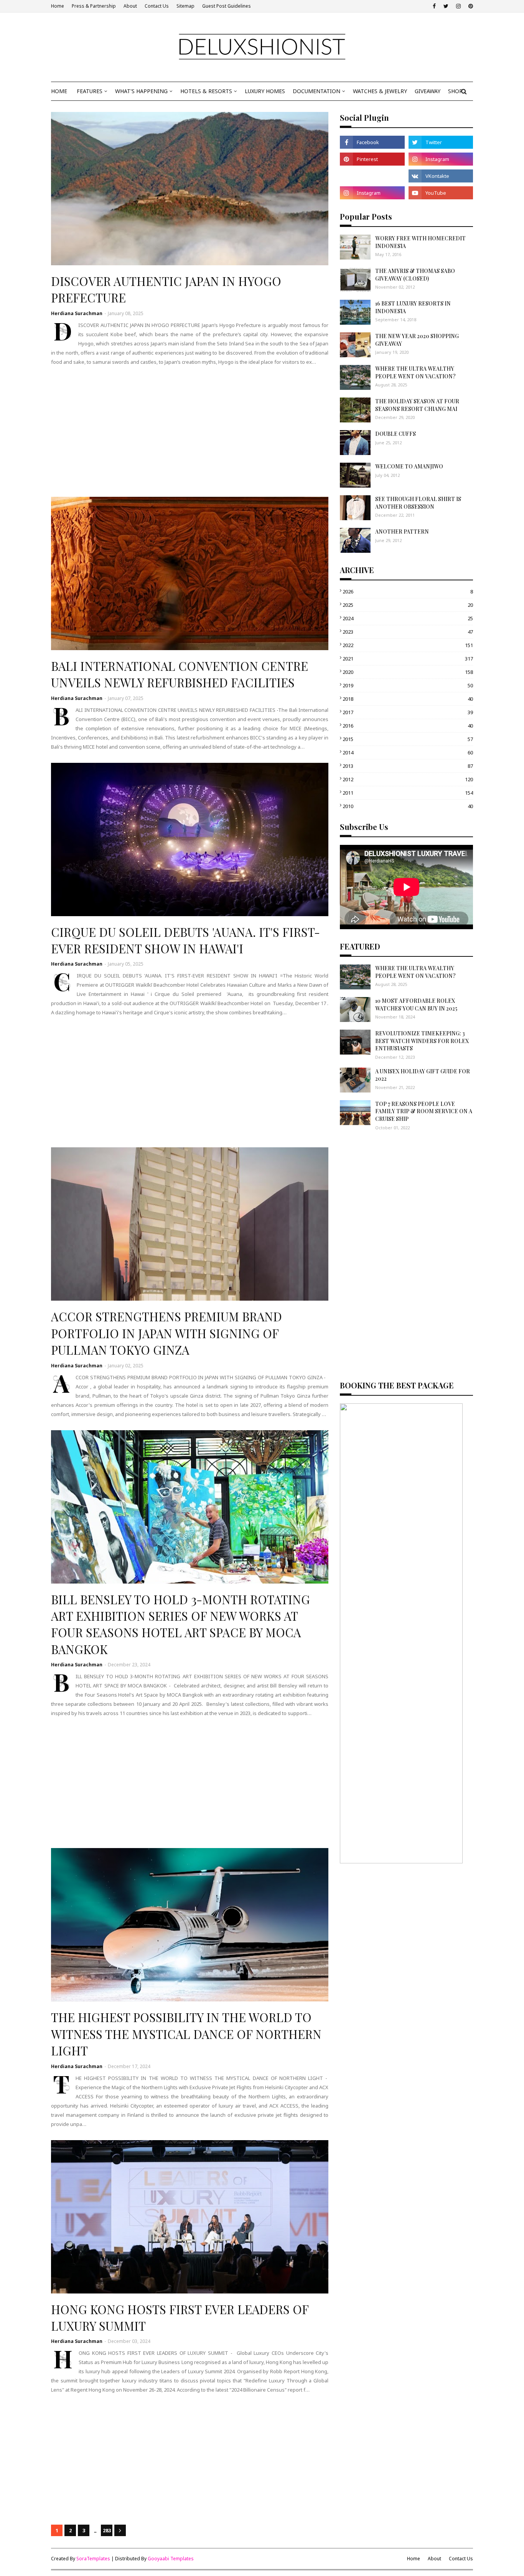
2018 (408, 699)
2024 (408, 618)
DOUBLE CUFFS (395, 434)
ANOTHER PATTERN (402, 531)
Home (58, 6)
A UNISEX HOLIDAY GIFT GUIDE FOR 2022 (423, 1075)
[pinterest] (470, 6)
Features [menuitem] (90, 91)
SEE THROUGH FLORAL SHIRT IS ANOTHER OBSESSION (418, 503)
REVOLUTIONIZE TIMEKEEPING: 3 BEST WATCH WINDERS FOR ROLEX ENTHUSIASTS (422, 1041)
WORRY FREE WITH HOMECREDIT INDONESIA (420, 242)
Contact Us (157, 6)
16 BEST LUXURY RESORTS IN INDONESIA (413, 307)
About (130, 6)
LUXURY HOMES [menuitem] (265, 91)
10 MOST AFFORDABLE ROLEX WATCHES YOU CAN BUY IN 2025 (416, 1005)
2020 (408, 672)
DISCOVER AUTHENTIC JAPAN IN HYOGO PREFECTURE (166, 289)
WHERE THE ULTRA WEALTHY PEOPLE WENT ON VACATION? (415, 372)
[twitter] (446, 6)
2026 (408, 591)
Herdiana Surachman (77, 313)
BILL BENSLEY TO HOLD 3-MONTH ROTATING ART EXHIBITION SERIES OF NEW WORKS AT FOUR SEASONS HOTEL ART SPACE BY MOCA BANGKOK (180, 1624)
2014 (408, 752)
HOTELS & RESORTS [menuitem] (206, 91)
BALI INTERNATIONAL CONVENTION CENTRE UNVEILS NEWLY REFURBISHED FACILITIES (180, 674)
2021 (408, 659)
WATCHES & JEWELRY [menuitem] (380, 91)
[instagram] (458, 6)
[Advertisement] (190, 432)
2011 (408, 793)
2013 (408, 766)
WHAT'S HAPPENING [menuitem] (141, 91)
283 (107, 2530)
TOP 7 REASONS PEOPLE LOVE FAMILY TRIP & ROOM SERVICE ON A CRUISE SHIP (424, 1111)
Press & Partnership (94, 6)
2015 (408, 739)
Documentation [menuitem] (316, 91)
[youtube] (441, 193)
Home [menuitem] (59, 91)
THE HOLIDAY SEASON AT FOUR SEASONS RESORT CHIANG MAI (417, 405)
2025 (408, 605)
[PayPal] (372, 176)
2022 (408, 645)
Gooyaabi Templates (171, 2559)
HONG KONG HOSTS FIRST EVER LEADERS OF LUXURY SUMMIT (180, 2317)
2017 (408, 712)
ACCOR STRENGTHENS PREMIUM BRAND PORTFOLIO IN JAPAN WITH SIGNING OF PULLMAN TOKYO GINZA (166, 1333)
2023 (408, 632)
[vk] (441, 176)
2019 (408, 685)
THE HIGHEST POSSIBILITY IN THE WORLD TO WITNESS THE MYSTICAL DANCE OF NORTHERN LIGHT (186, 2034)
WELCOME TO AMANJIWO (409, 466)
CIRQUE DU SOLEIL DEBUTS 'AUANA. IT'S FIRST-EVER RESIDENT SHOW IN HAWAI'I (185, 940)
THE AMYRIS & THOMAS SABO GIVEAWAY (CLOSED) (415, 275)
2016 (408, 726)
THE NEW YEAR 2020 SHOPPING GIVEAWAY (417, 340)
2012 (408, 779)
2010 (408, 806)
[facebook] (434, 6)
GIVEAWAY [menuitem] (428, 91)
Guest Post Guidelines (227, 6)
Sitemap (185, 6)
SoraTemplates (93, 2559)
